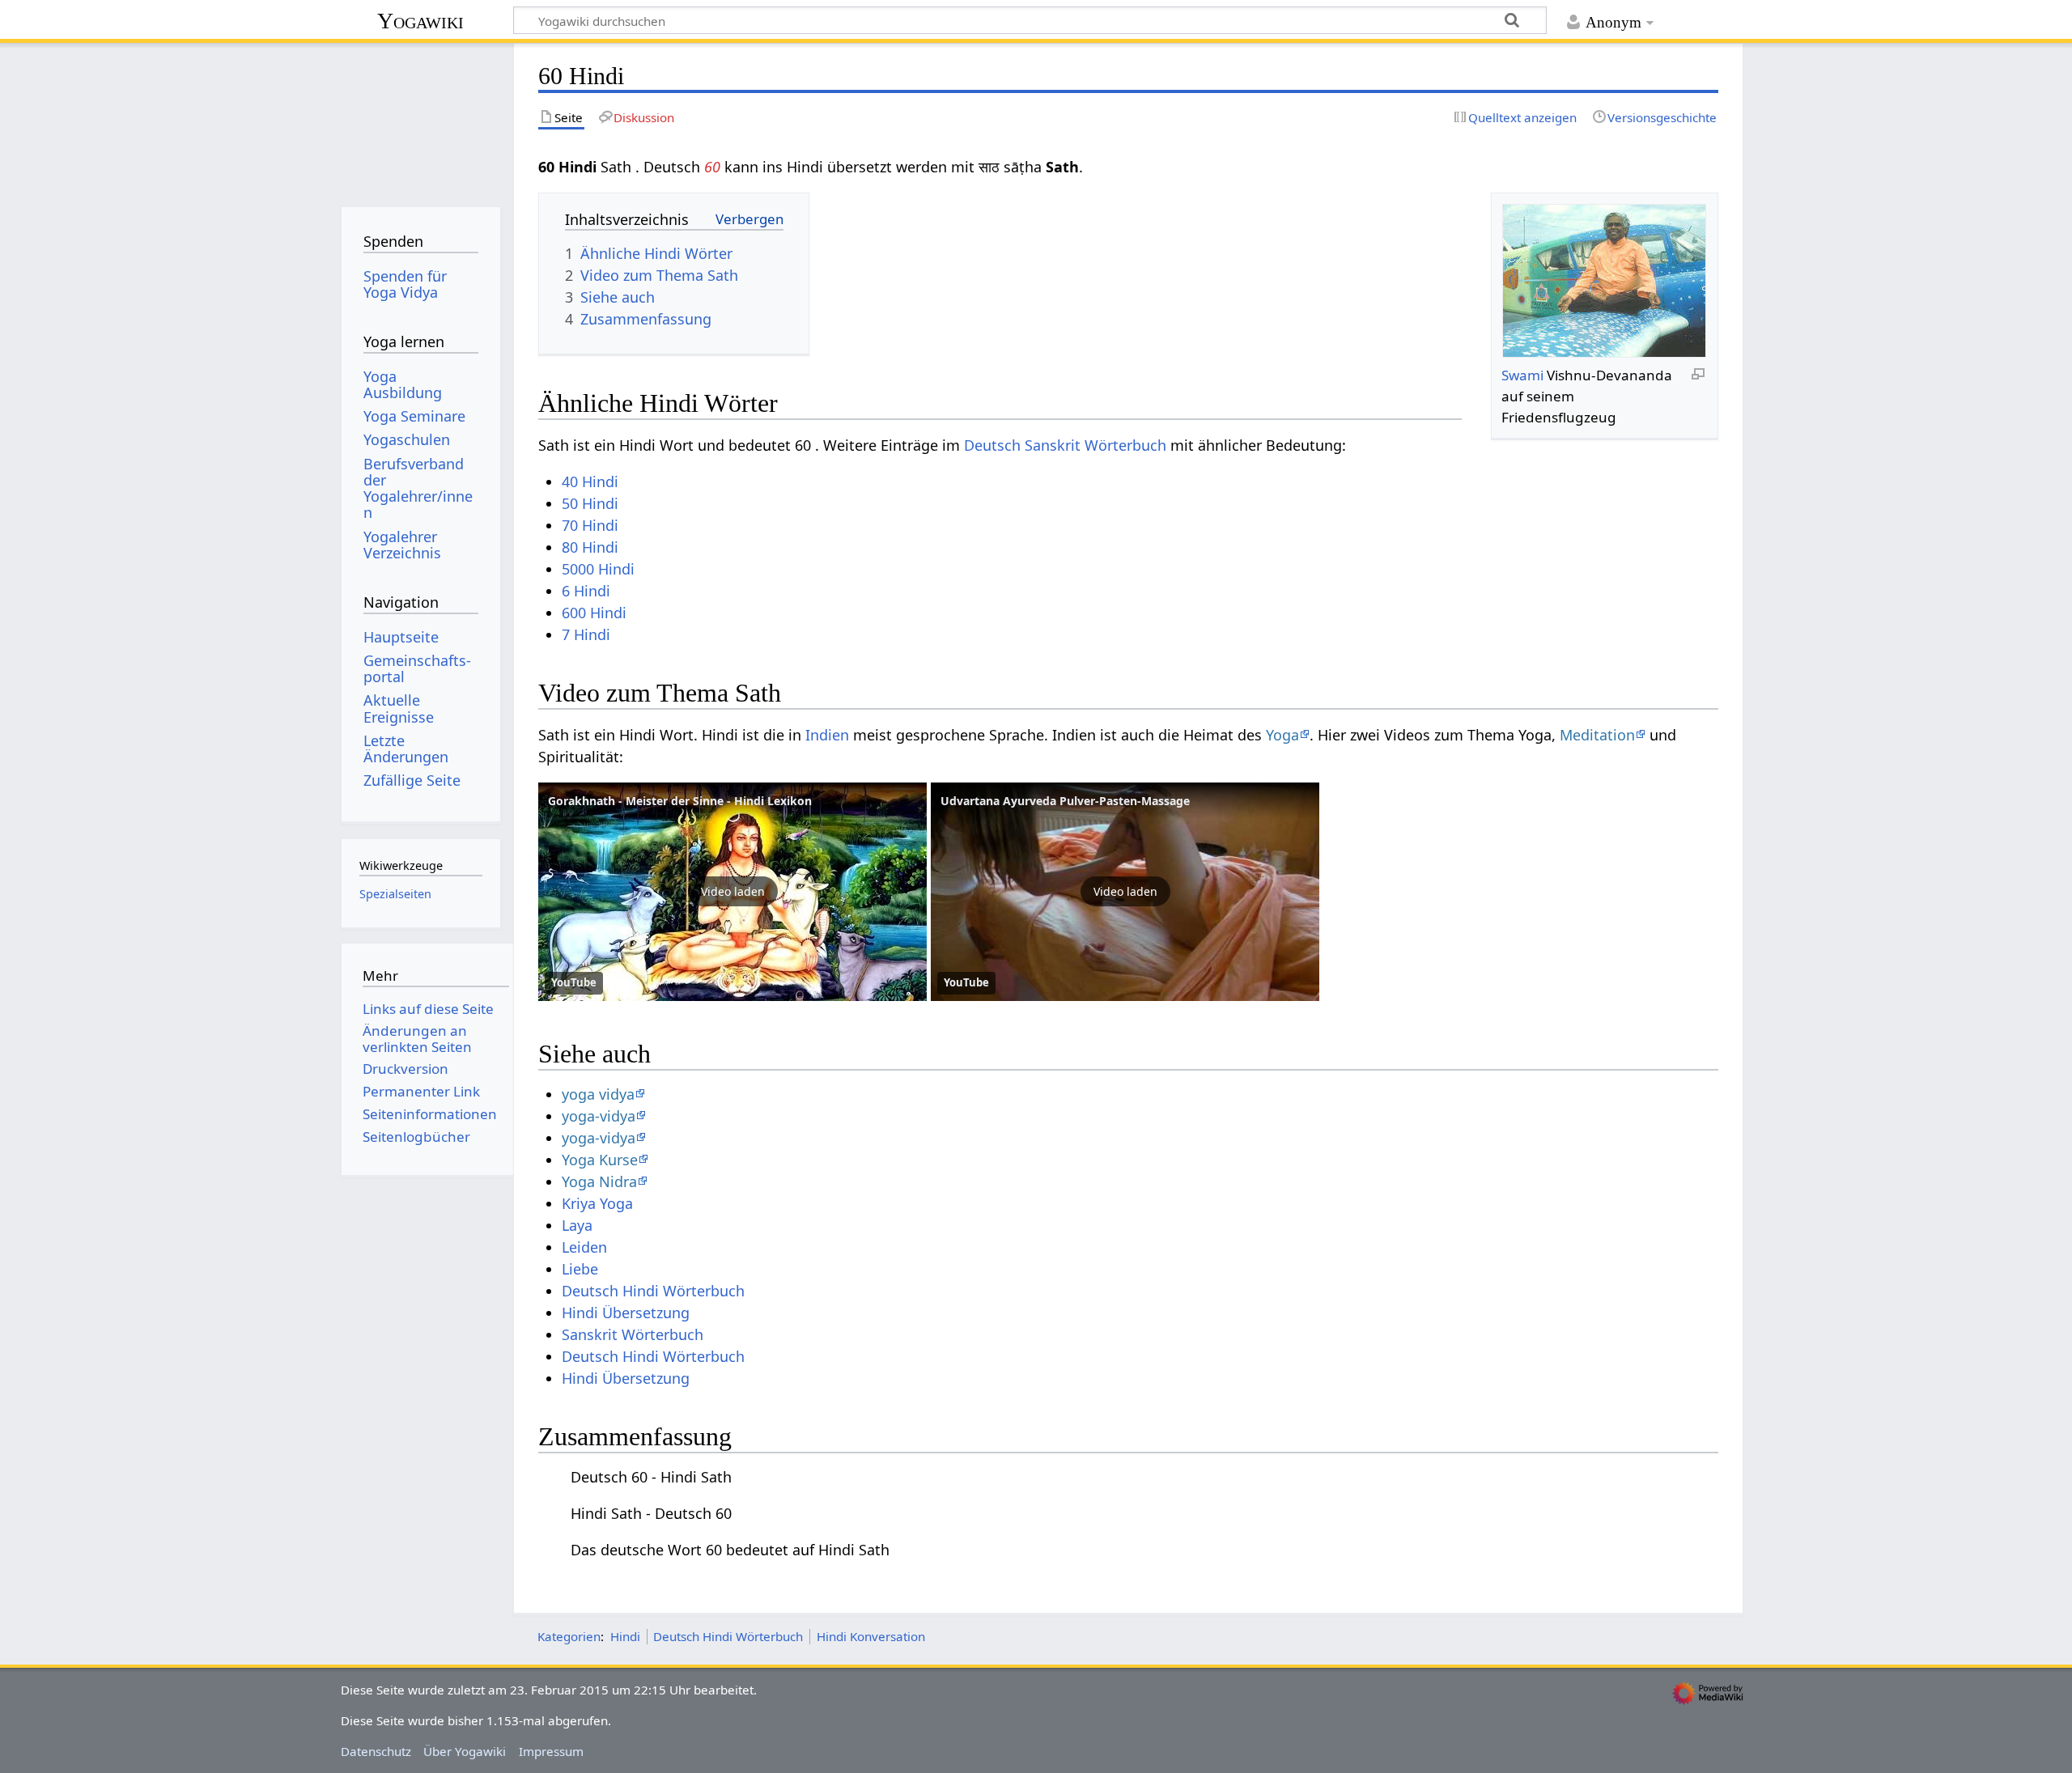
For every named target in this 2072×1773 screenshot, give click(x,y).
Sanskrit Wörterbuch (633, 1334)
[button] (732, 892)
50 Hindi (590, 503)
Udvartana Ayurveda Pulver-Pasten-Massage (1065, 801)
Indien (827, 735)
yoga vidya (598, 1094)
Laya (577, 1225)
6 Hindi (586, 591)
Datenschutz (376, 1751)
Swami (1522, 375)
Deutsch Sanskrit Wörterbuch (1065, 445)
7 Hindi (586, 634)
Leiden (584, 1247)
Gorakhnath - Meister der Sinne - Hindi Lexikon (680, 801)
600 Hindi (594, 613)
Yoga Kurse (600, 1160)
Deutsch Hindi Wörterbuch (653, 1291)
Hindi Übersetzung (626, 1313)
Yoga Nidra (599, 1181)
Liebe (580, 1269)
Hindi (625, 1636)
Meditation (1597, 735)
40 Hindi (590, 481)
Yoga (1282, 735)
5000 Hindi (598, 569)
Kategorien (569, 1636)
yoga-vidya (599, 1116)
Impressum (551, 1751)
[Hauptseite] (420, 119)
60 (712, 167)
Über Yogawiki (465, 1751)
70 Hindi (590, 525)
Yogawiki (420, 21)
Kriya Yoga (597, 1203)
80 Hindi (590, 547)
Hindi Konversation (871, 1636)
